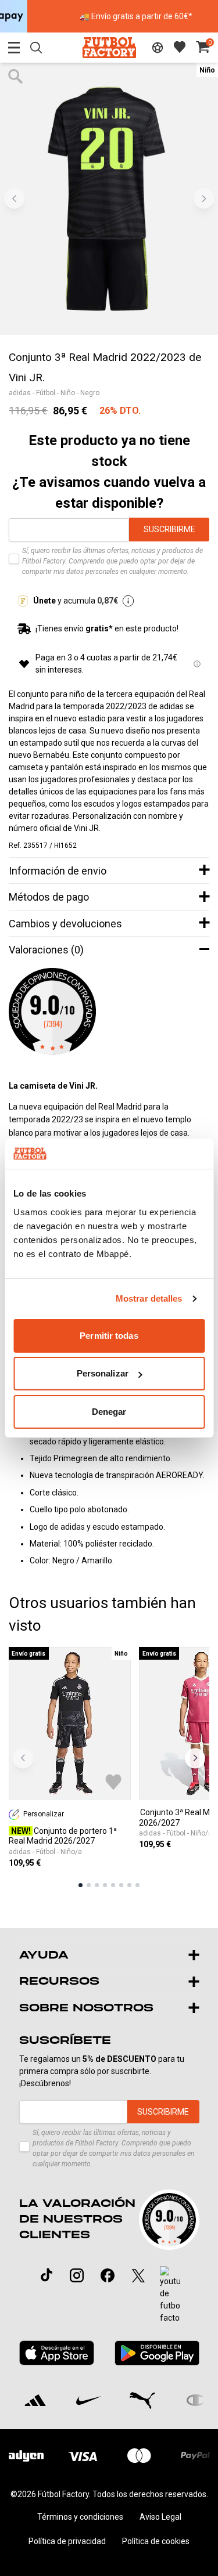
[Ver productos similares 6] (121, 1885)
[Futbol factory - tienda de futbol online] (109, 47)
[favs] (180, 47)
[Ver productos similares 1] (81, 1885)
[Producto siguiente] (195, 1758)
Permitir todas (109, 1336)
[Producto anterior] (23, 1758)
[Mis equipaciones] (158, 48)
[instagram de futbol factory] (77, 2275)
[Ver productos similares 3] (97, 1885)
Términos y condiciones (80, 2517)
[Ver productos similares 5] (113, 1885)
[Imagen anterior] (14, 199)
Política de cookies (156, 2541)
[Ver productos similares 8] (137, 1885)
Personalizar (103, 1373)
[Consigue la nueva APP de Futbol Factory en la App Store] (57, 2353)
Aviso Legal (160, 2517)
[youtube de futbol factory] (170, 2295)
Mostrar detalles (149, 1298)
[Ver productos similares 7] (129, 1885)
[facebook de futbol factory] (108, 2275)
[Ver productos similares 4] (105, 1885)
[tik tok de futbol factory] (47, 2275)
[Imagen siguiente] (204, 199)
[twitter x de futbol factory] (138, 2275)
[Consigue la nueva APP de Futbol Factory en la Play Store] (157, 2353)
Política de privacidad (67, 2541)
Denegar (109, 1412)
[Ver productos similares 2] (89, 1885)
